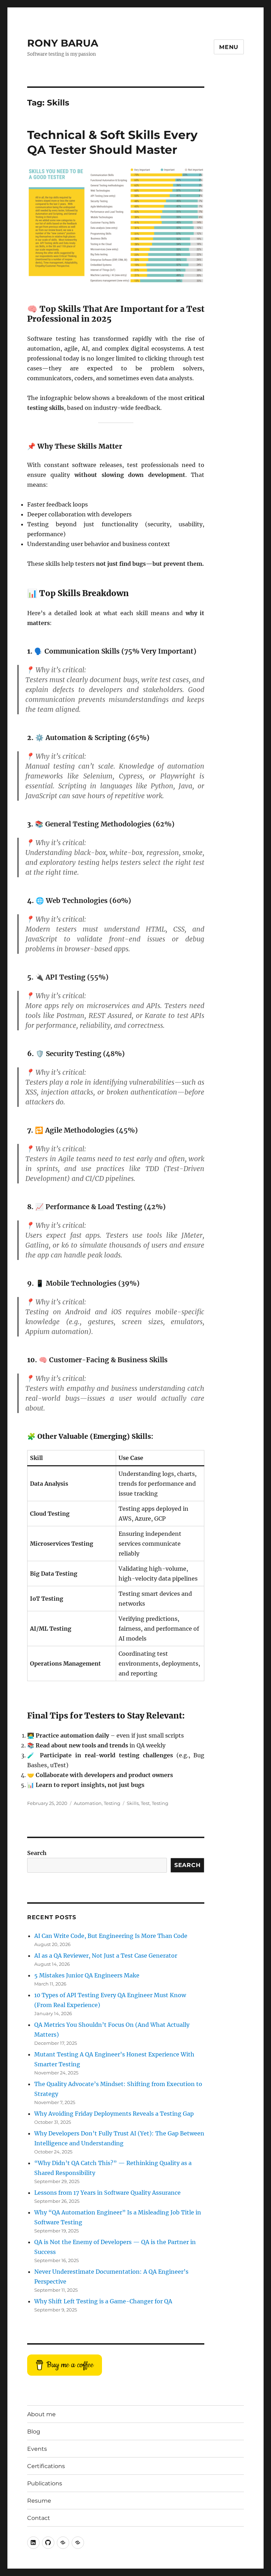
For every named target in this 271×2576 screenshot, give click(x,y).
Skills (133, 1803)
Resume (39, 2501)
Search (37, 1853)
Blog (34, 2432)
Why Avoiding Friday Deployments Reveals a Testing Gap (114, 2114)
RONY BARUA (63, 43)
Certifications (46, 2466)
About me (41, 2414)
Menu (229, 47)
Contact (39, 2518)
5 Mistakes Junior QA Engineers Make (87, 1975)
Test (145, 1803)
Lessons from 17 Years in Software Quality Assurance (107, 2193)
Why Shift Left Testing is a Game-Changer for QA (103, 2301)
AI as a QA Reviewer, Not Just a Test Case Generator (106, 1956)
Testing (112, 1803)
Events (37, 2449)
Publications (45, 2483)
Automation (88, 1803)
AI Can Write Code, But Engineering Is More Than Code (111, 1936)
